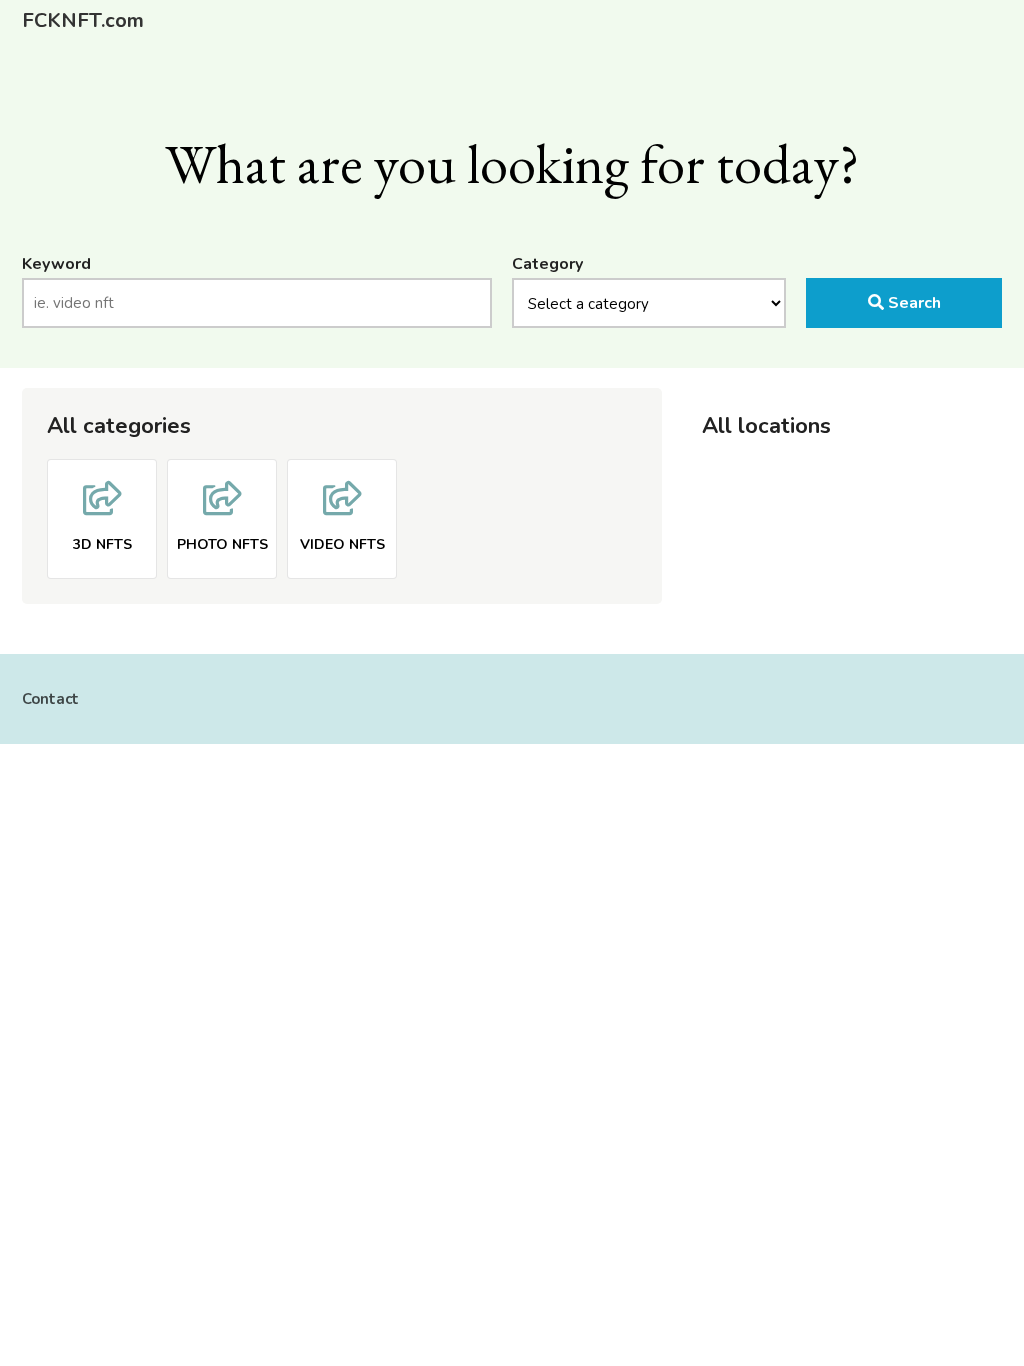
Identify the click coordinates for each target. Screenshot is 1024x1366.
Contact (50, 699)
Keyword (56, 264)
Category (547, 264)
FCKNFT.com (83, 21)
